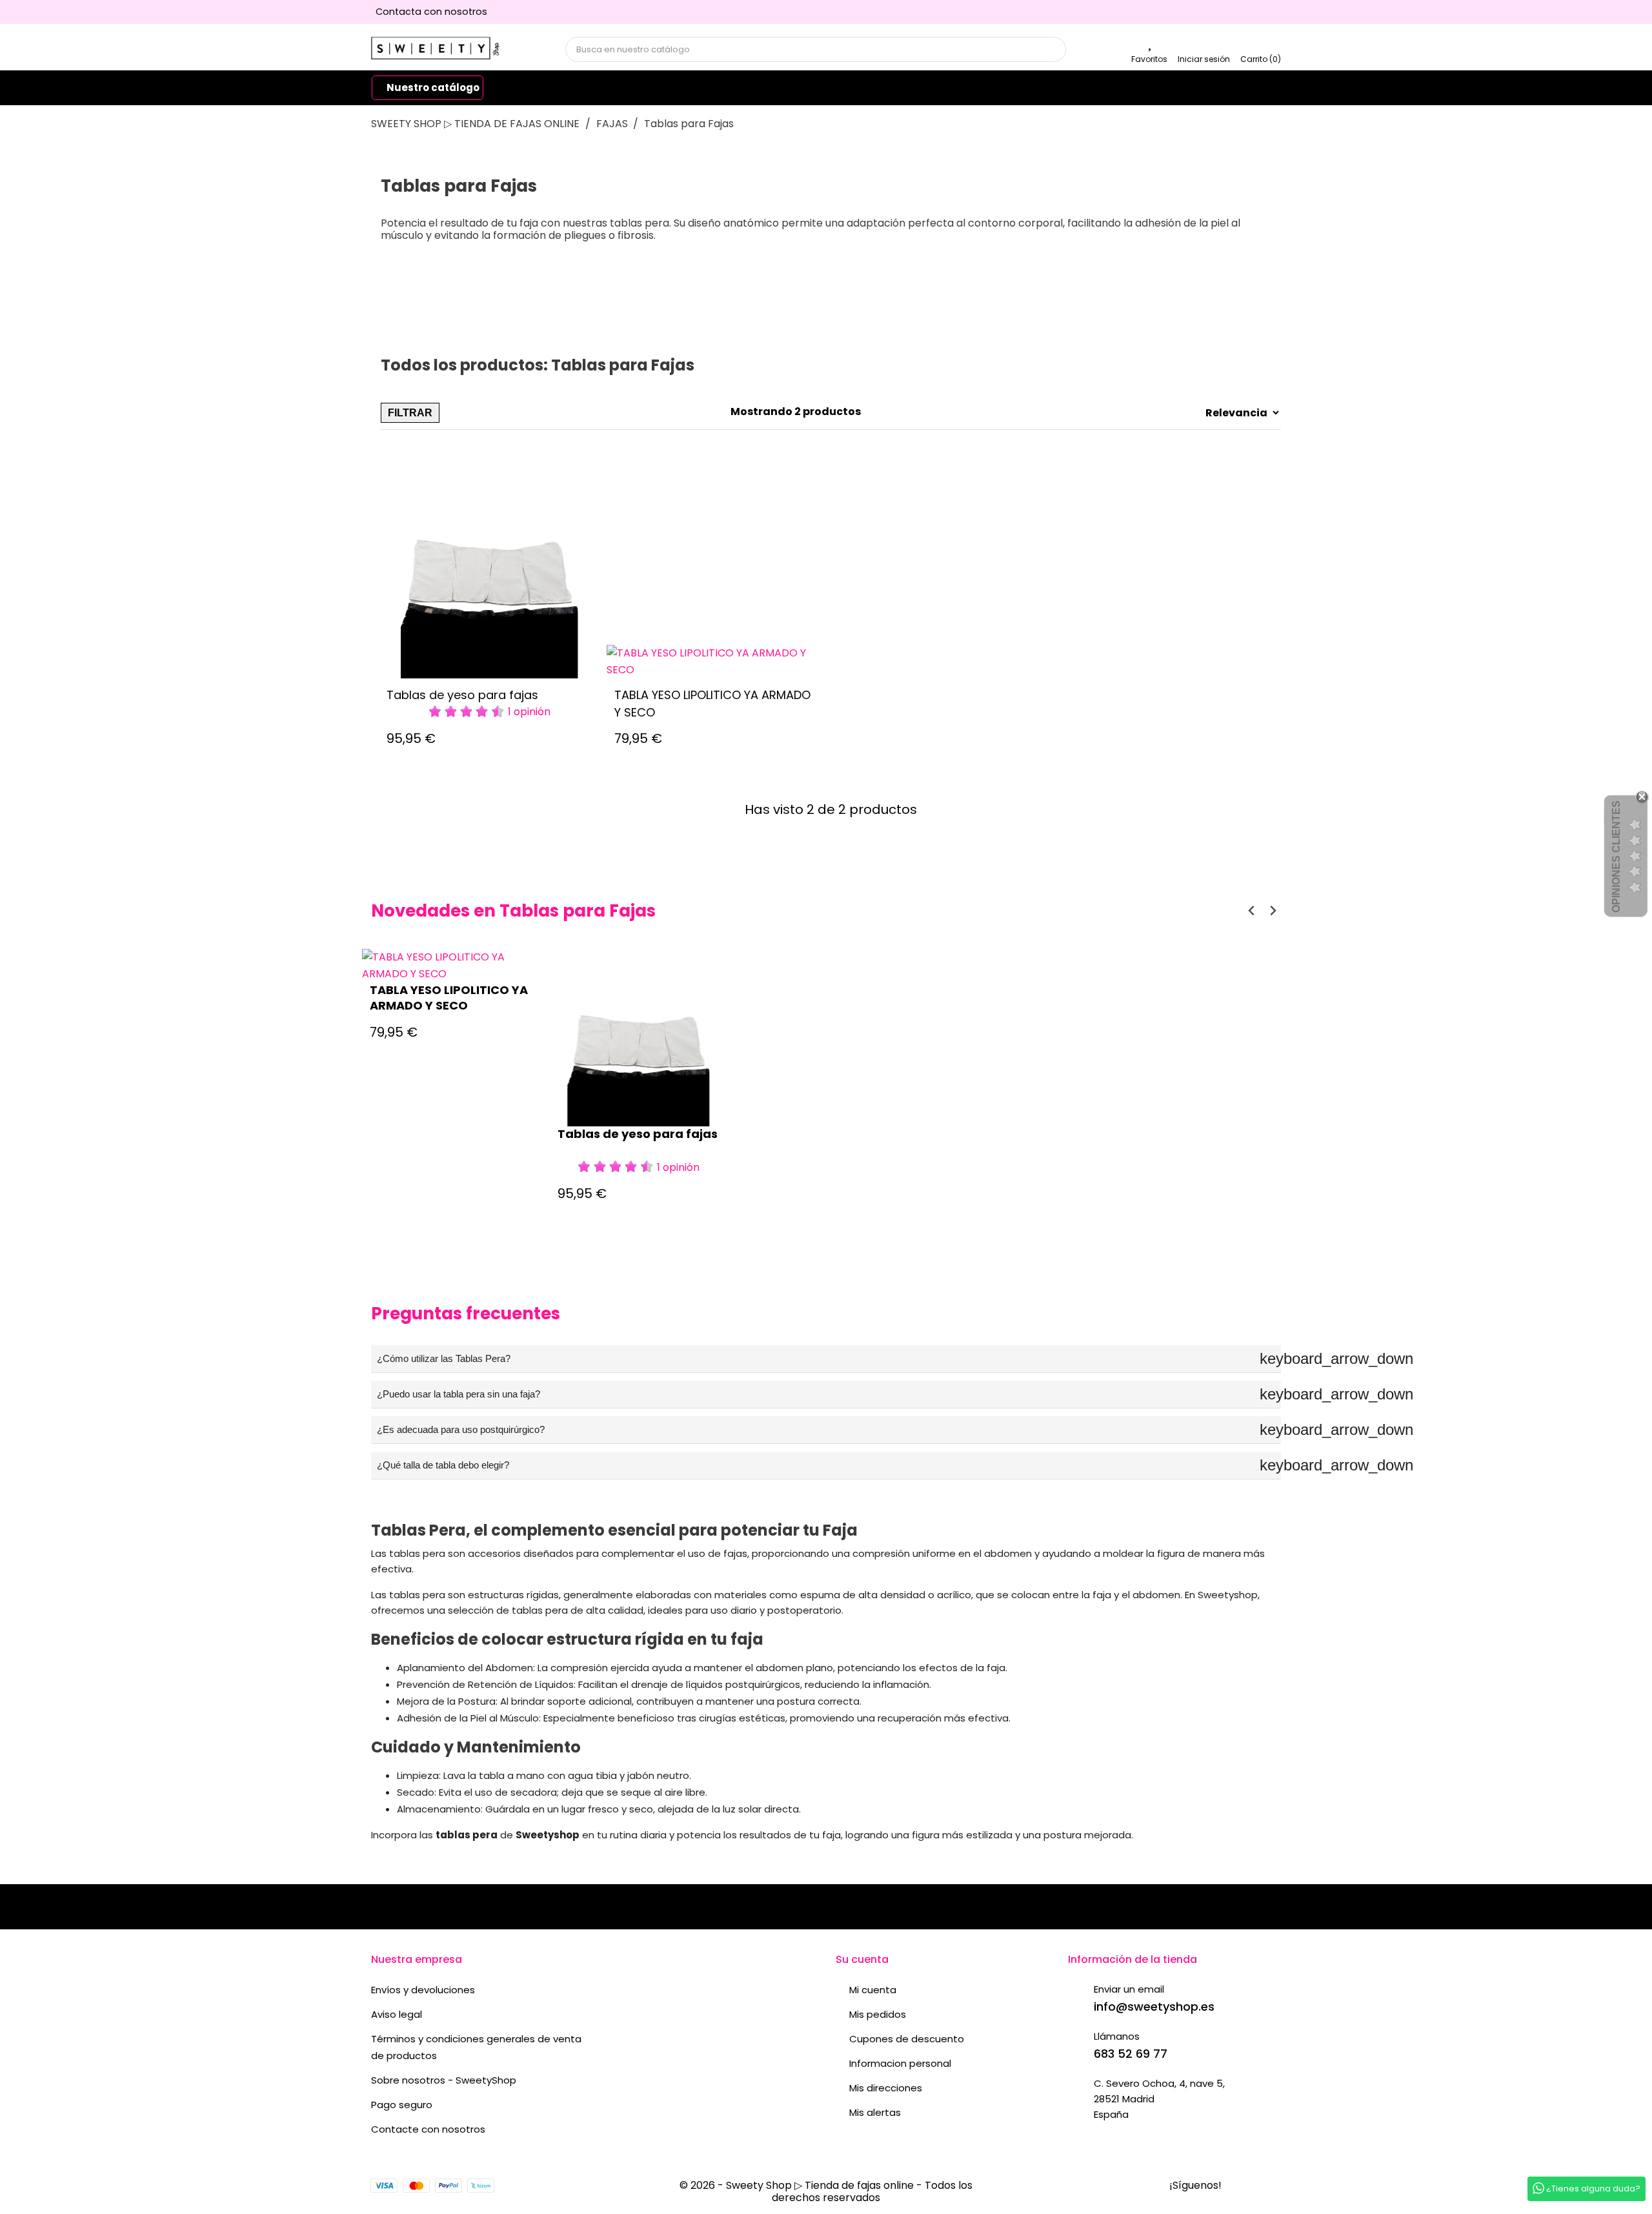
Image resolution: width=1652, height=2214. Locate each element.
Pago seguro (402, 2105)
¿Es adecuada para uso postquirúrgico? (829, 1429)
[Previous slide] (1252, 910)
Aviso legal (397, 2014)
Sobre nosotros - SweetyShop (444, 2080)
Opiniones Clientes (1616, 857)
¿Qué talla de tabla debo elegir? (829, 1465)
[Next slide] (1272, 910)
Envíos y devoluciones (423, 1990)
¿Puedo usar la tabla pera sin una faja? (829, 1394)
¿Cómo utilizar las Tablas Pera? (829, 1358)
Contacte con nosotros (428, 2129)
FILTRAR (410, 413)
